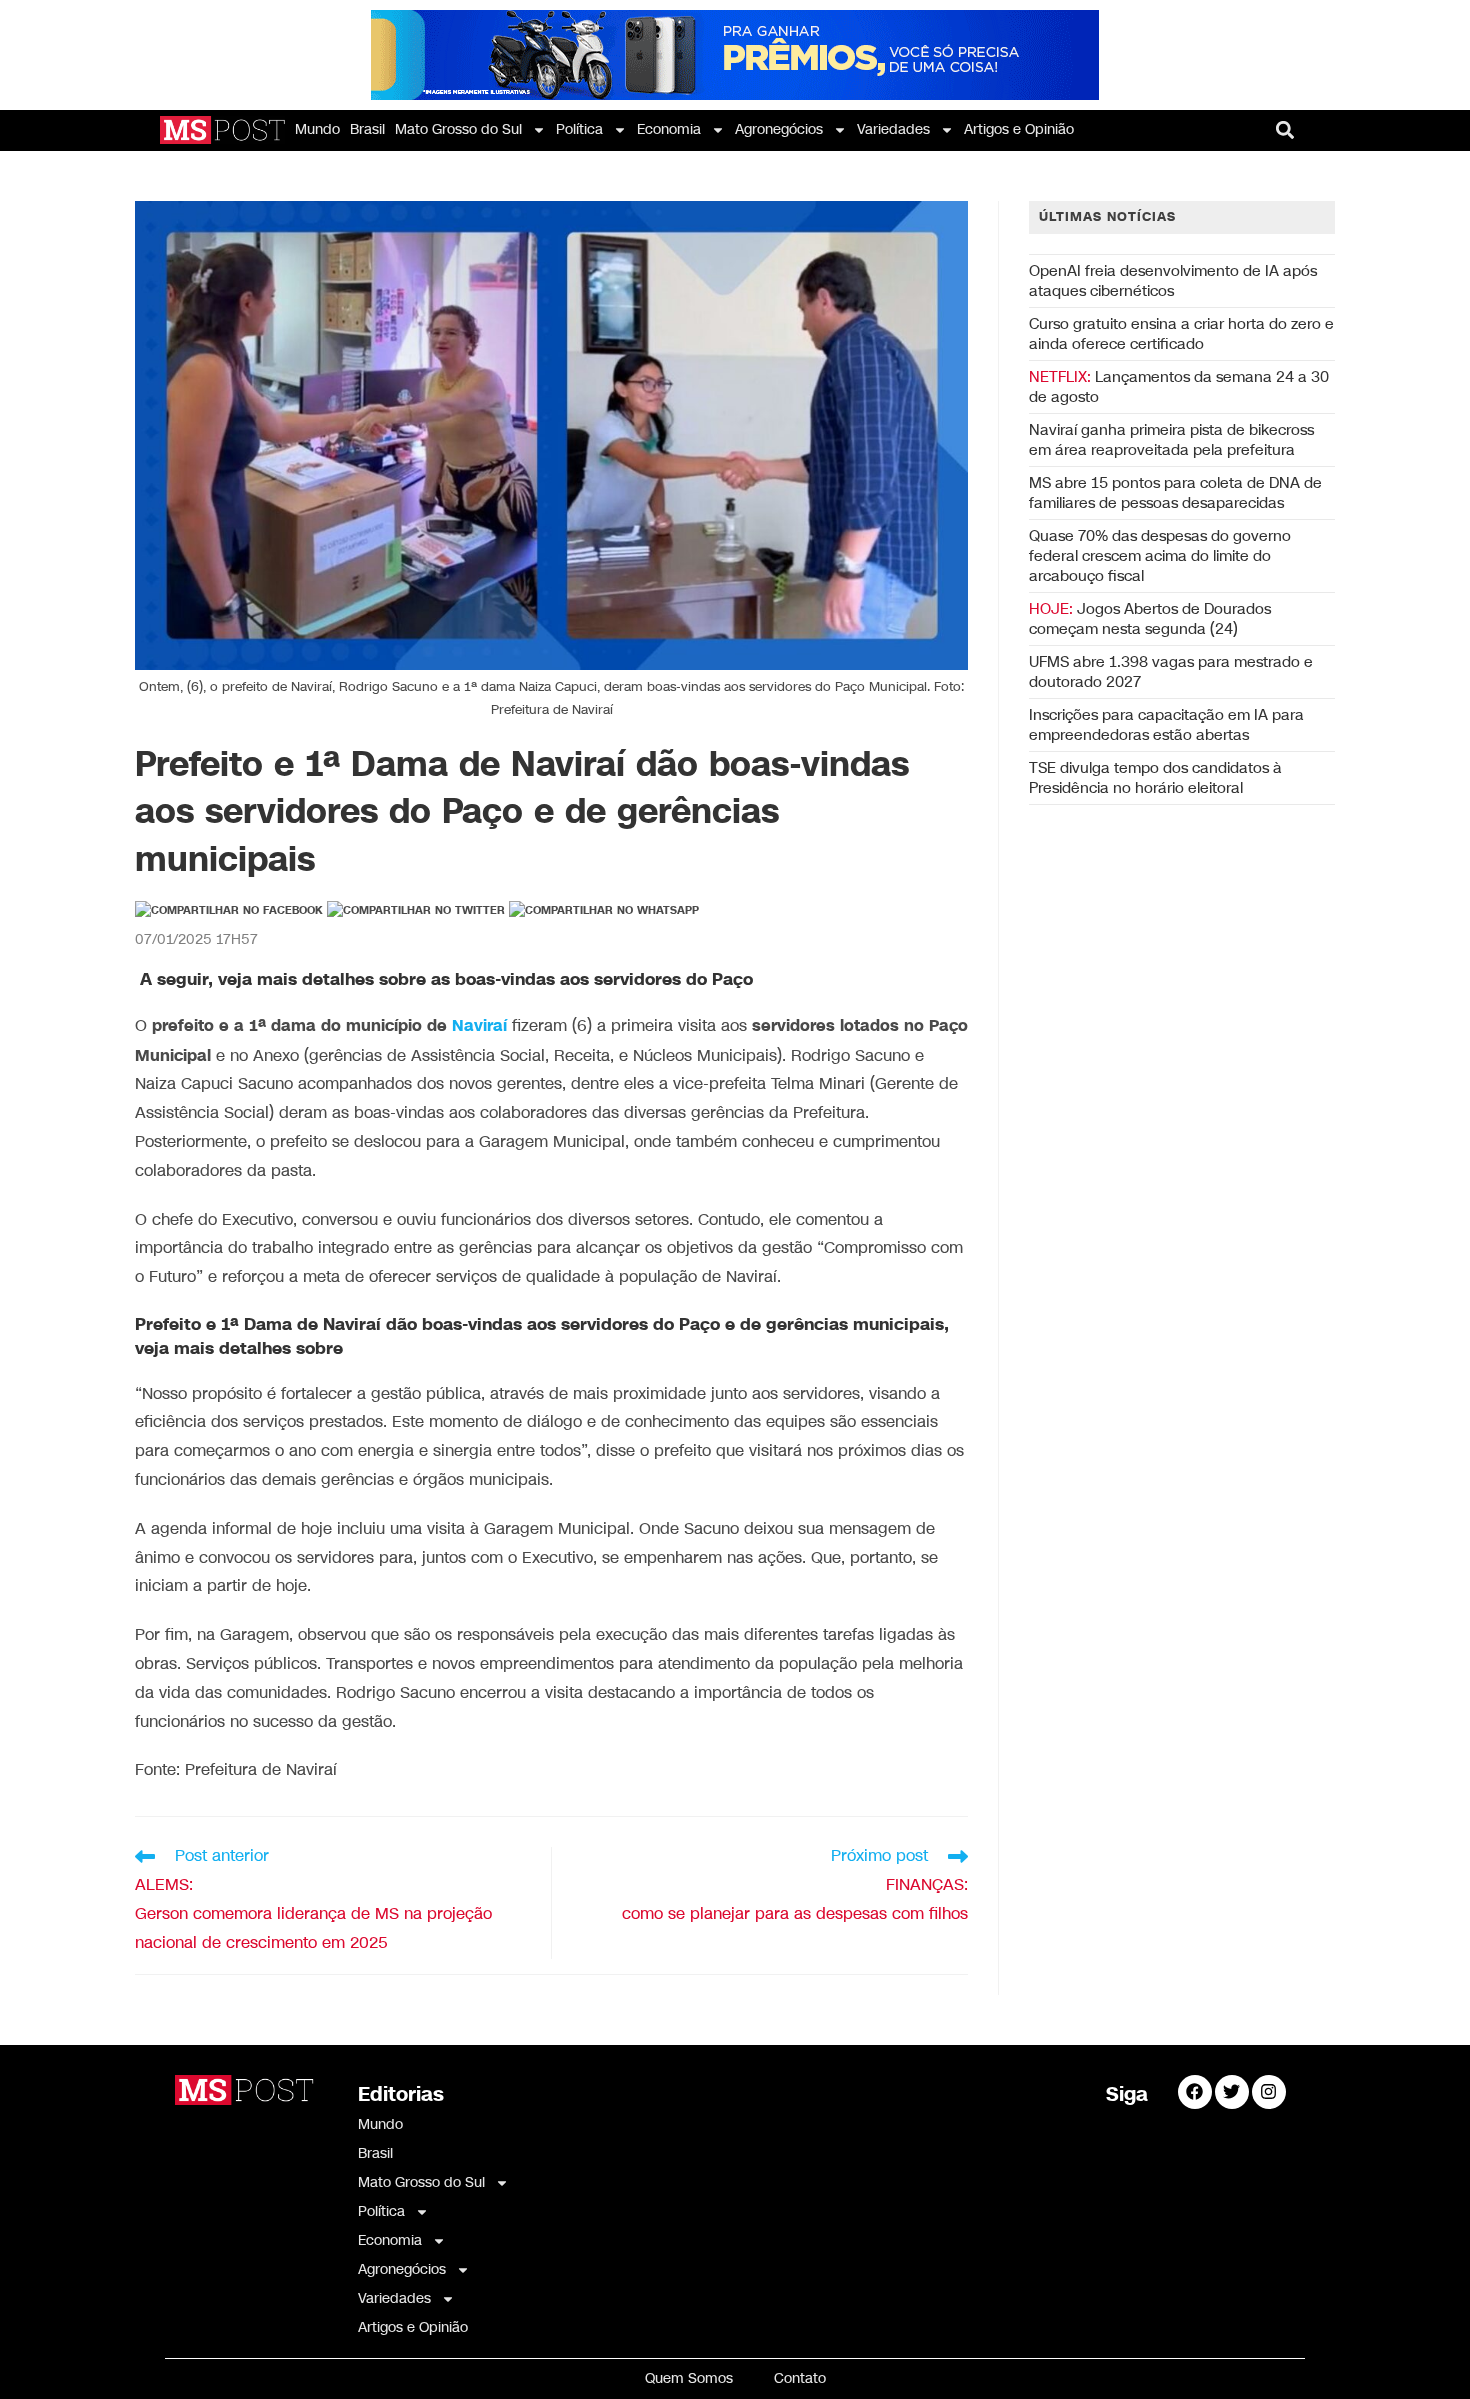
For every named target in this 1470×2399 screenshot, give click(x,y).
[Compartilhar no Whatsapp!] (604, 911)
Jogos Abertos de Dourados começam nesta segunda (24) (1150, 619)
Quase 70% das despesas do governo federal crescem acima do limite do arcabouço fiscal (1160, 556)
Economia (669, 129)
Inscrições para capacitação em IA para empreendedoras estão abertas (1166, 725)
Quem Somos (689, 2378)
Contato (800, 2378)
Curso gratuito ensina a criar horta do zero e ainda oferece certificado (1181, 334)
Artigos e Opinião (1019, 129)
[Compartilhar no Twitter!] (416, 911)
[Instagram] (1269, 2092)
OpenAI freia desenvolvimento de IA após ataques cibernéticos (1173, 281)
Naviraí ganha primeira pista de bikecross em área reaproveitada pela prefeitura (1171, 440)
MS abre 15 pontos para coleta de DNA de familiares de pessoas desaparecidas (1175, 493)
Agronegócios (779, 129)
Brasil (367, 129)
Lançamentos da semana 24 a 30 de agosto (1179, 387)
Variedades (893, 129)
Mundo (317, 129)
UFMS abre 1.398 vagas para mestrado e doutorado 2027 (1171, 672)
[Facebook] (1195, 2092)
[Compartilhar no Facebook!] (229, 911)
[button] (1285, 130)
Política (579, 129)
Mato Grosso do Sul (458, 129)
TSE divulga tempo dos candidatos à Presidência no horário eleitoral (1155, 778)
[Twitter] (1232, 2092)
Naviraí (479, 1026)
